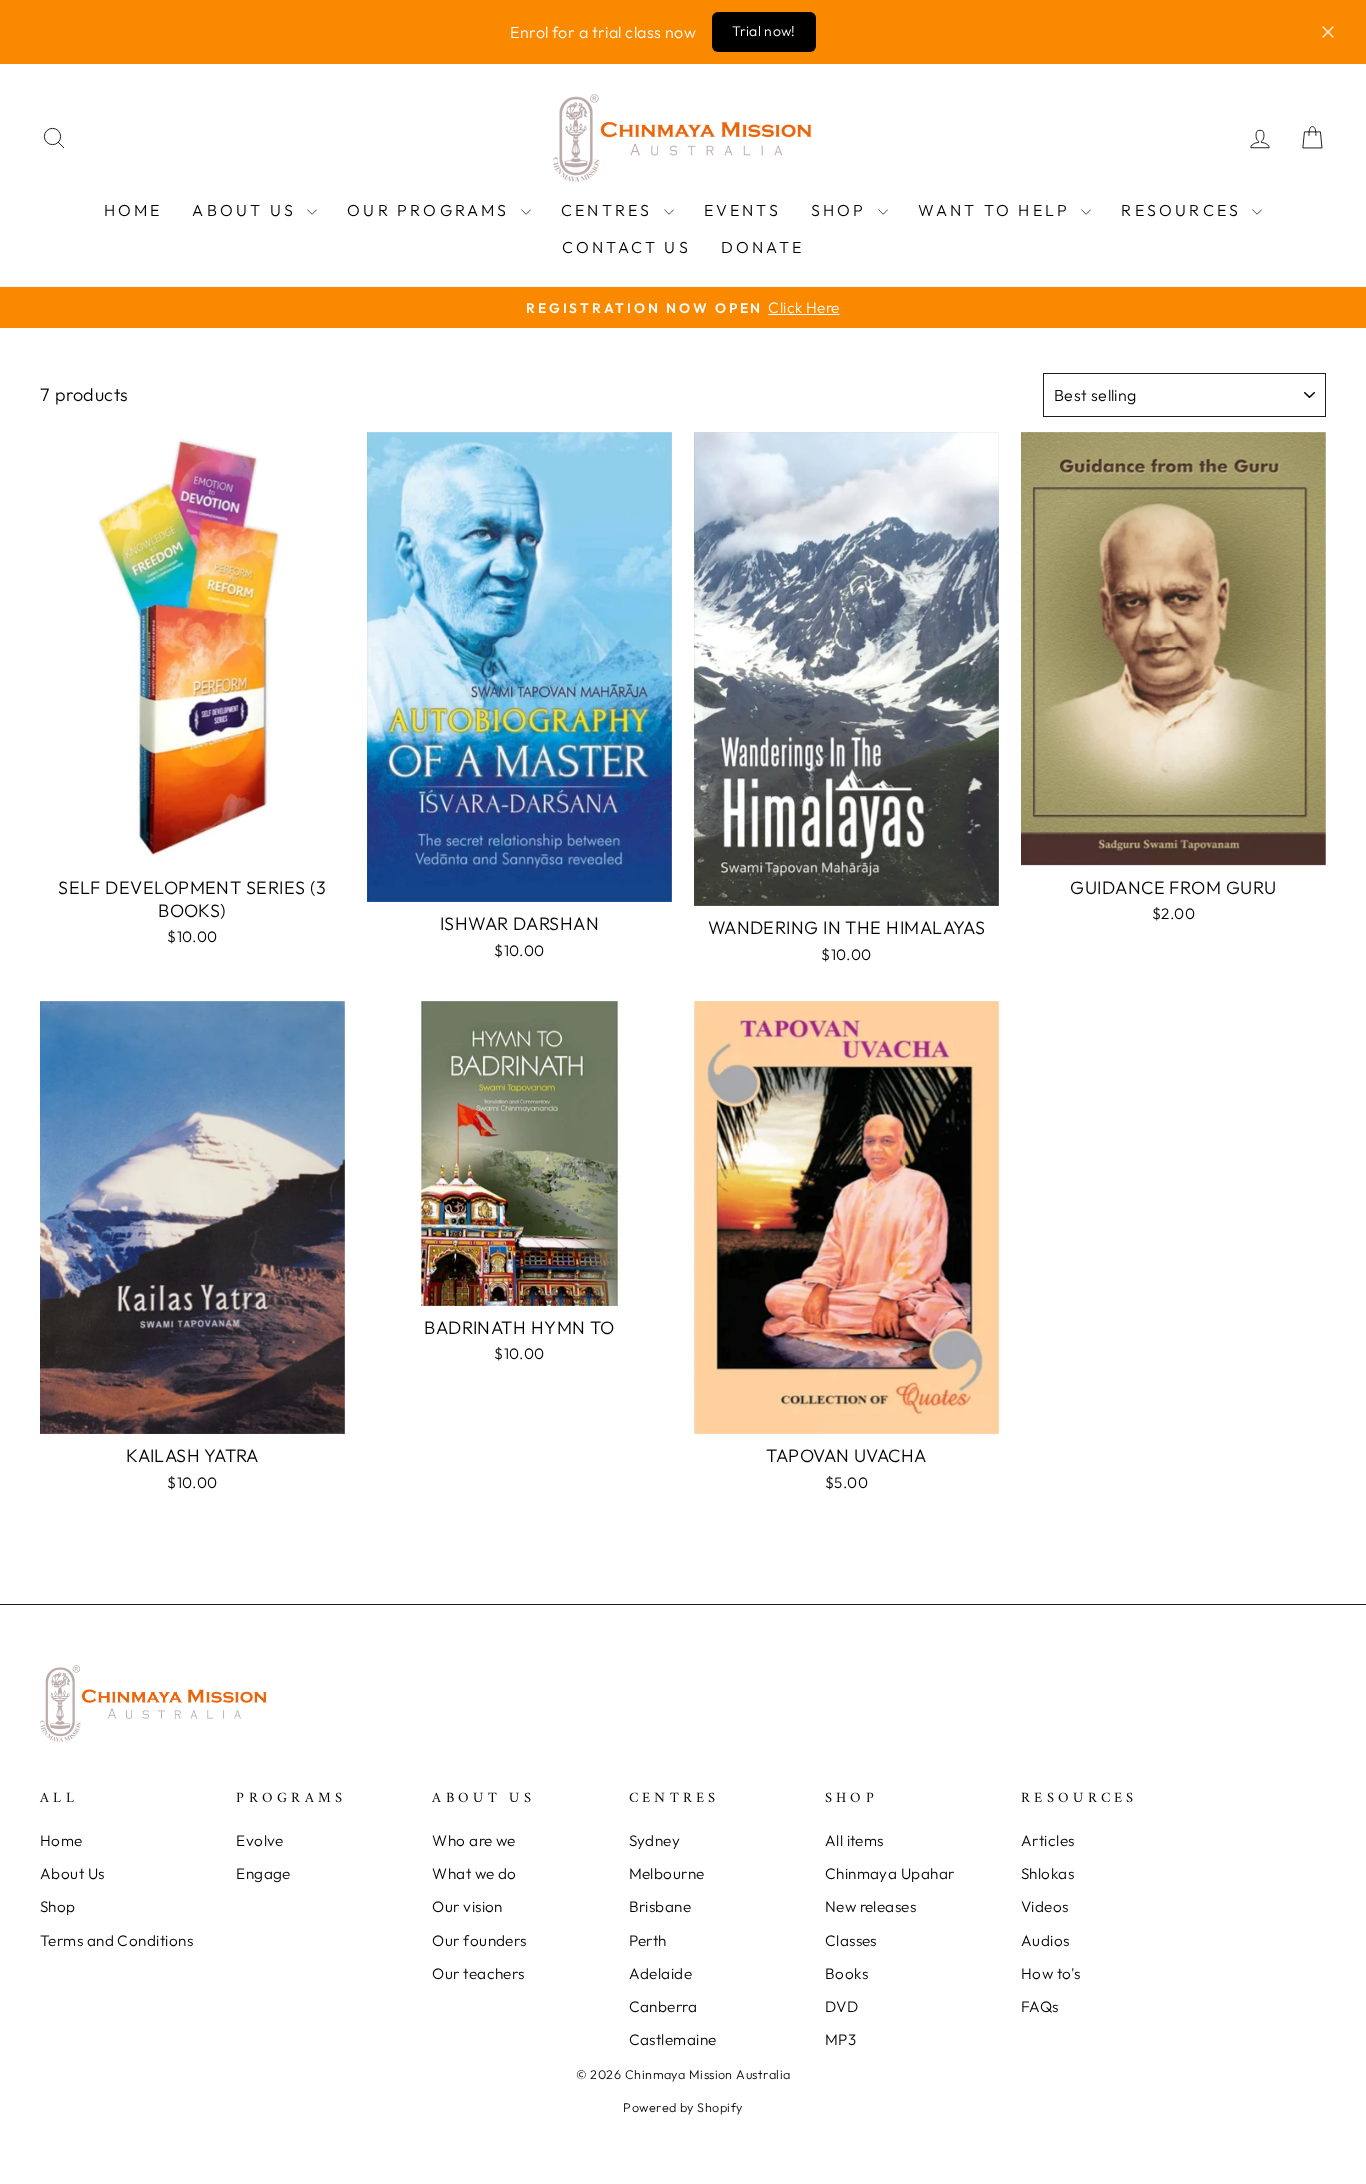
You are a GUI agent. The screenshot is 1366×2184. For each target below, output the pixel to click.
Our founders (479, 1940)
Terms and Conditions (116, 1940)
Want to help (997, 210)
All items (854, 1840)
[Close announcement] (1328, 32)
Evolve (260, 1840)
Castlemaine (673, 2039)
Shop (842, 210)
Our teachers (478, 1973)
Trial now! (764, 31)
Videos (1045, 1906)
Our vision (467, 1906)
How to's (1051, 1973)
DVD (841, 2006)
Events (742, 210)
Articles (1048, 1840)
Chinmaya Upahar (890, 1873)
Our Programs (431, 210)
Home (133, 210)
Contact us (626, 247)
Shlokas (1047, 1873)
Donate (762, 247)
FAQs (1040, 2006)
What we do (474, 1873)
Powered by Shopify (682, 2107)
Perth (648, 1940)
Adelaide (661, 1973)
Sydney (655, 1840)
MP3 (840, 2039)
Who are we (474, 1840)
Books (846, 1973)
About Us (247, 210)
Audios (1045, 1940)
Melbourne (667, 1873)
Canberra (663, 2006)
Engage (263, 1873)
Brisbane (660, 1906)
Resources (1184, 210)
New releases (870, 1906)
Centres (610, 210)
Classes (851, 1940)
